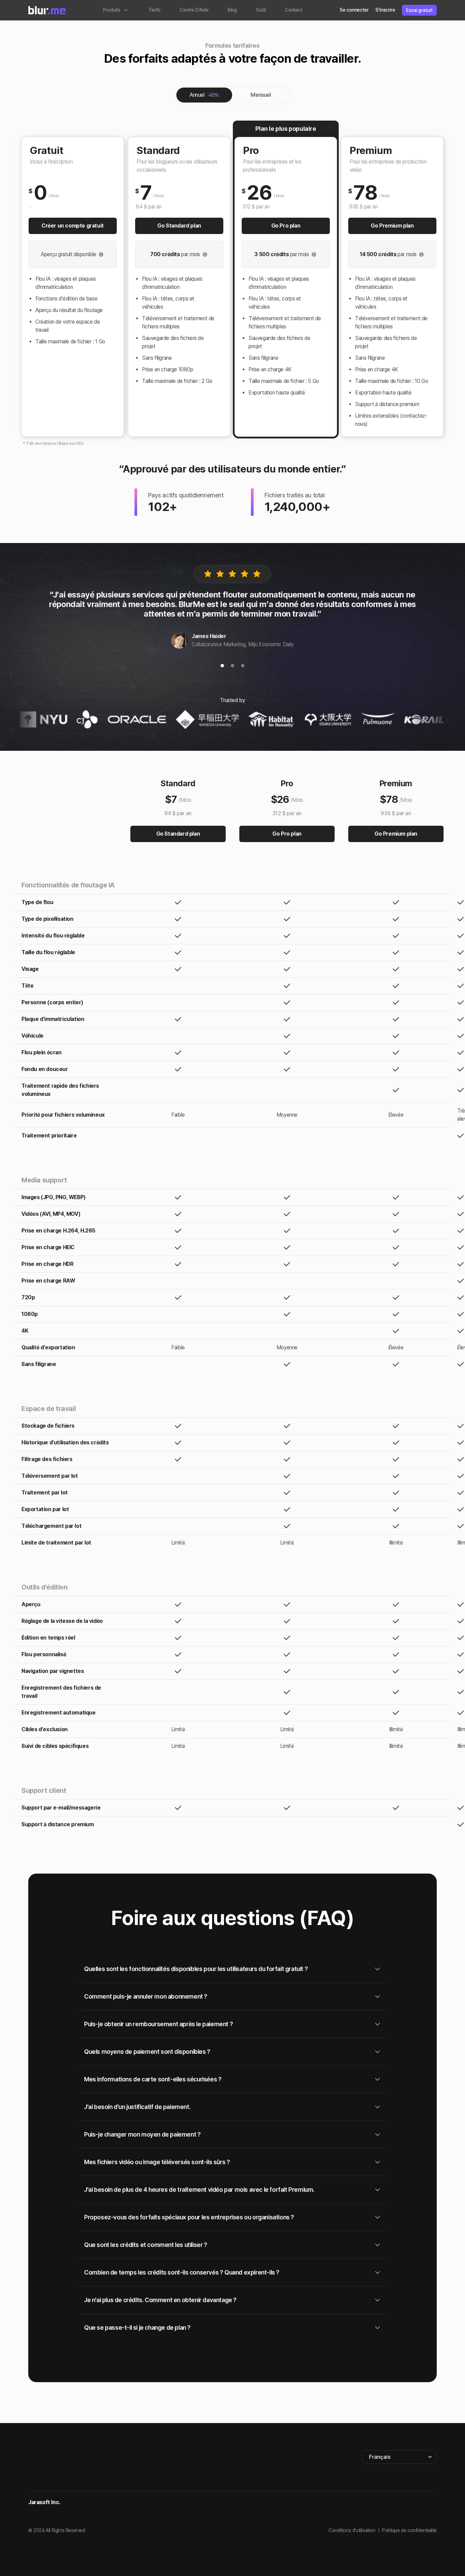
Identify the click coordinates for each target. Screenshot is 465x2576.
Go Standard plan (179, 226)
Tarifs (155, 10)
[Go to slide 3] (243, 667)
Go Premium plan (392, 226)
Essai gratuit (419, 10)
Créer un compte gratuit (73, 226)
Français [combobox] (380, 2457)
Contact (294, 10)
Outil (261, 10)
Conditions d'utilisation (352, 2530)
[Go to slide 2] (233, 667)
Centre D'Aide (194, 10)
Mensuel (261, 95)
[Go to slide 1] (222, 667)
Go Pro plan (286, 226)
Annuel (204, 95)
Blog (233, 10)
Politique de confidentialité (409, 2530)
